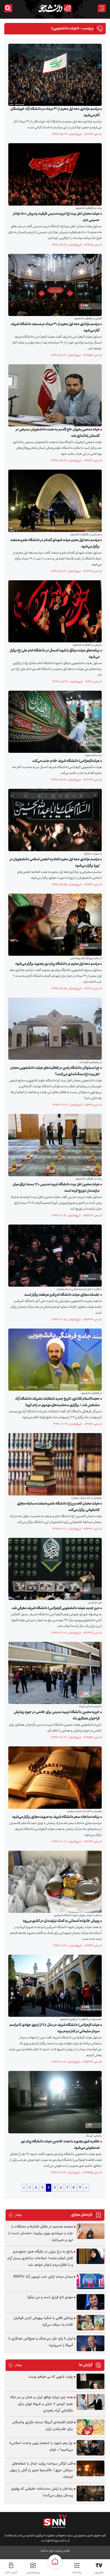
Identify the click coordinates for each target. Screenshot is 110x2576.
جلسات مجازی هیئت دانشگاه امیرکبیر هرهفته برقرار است (62, 1295)
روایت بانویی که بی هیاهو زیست (51, 2377)
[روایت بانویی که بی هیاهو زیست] (91, 2381)
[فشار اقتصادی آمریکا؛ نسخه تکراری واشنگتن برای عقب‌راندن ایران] (91, 2427)
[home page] (55, 2562)
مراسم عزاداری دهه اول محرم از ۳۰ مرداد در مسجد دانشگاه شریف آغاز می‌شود (55, 327)
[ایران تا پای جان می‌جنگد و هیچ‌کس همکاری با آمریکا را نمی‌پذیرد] (91, 2343)
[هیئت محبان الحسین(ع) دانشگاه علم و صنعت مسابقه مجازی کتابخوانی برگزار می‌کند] (54, 1464)
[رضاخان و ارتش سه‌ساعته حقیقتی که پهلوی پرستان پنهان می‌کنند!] (91, 2493)
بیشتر (15, 2215)
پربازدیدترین (33, 2572)
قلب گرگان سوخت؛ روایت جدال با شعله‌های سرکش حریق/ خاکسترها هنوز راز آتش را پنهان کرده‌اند (41, 2470)
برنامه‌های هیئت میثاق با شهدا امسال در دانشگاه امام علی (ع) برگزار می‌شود (55, 654)
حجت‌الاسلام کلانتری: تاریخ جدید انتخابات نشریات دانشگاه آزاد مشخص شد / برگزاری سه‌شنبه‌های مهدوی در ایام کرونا (57, 1402)
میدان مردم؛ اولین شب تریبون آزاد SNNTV (43, 2277)
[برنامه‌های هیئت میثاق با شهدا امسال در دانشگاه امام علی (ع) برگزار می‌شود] (54, 611)
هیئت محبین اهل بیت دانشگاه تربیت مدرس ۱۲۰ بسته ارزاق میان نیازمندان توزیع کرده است (56, 1188)
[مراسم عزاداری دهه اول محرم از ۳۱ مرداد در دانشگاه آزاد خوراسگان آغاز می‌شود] (54, 75)
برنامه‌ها (77, 2572)
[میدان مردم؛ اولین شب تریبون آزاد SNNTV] (91, 2281)
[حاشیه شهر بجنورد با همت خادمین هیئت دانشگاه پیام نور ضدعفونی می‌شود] (54, 2102)
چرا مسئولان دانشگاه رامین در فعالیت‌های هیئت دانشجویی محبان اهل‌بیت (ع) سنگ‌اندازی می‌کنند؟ (55, 1071)
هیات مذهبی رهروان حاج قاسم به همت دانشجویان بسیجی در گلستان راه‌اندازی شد (58, 433)
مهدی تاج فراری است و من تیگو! (50, 2297)
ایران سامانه (47, 2551)
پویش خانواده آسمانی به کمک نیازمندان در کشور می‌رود (61, 1921)
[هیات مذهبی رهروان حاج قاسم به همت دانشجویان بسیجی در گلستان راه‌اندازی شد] (54, 395)
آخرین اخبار (11, 2572)
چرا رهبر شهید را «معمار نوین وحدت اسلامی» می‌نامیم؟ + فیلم (41, 2447)
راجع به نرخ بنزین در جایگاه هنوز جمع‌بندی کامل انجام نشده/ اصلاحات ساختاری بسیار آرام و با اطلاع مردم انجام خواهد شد (40, 2258)
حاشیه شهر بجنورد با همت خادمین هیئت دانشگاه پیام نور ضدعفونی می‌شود (60, 2145)
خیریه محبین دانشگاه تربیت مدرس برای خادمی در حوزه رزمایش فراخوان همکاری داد (57, 1715)
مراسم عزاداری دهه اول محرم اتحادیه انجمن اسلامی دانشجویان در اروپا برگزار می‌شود (55, 863)
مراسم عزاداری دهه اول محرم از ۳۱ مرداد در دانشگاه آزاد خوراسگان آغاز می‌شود (55, 112)
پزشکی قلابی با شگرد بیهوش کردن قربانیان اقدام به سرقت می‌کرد (43, 2321)
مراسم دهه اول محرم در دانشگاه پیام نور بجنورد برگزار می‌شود (57, 964)
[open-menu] (102, 8)
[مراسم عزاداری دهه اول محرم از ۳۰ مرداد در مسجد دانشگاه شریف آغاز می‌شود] (54, 285)
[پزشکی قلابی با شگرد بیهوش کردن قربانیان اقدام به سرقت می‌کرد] (91, 2323)
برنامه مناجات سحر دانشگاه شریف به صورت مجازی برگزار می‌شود (56, 1817)
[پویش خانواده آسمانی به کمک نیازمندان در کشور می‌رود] (54, 1882)
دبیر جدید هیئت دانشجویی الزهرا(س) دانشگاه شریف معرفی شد (56, 1608)
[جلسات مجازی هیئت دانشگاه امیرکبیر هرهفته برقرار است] (54, 1255)
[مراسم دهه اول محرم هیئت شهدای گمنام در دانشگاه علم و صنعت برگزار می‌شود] (54, 501)
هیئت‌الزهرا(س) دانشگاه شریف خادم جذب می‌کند (66, 761)
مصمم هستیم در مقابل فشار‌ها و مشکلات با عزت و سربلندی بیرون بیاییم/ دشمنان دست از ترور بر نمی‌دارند (41, 2233)
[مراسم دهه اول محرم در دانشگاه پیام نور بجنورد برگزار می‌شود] (54, 925)
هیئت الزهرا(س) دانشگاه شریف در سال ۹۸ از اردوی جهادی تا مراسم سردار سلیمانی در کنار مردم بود (55, 2028)
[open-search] (8, 8)
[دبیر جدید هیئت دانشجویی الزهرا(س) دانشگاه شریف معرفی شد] (54, 1569)
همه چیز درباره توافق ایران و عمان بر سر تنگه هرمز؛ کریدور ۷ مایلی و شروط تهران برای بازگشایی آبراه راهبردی (41, 2404)
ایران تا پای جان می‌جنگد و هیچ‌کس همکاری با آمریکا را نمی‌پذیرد (41, 2342)
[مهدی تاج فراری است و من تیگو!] (91, 2302)
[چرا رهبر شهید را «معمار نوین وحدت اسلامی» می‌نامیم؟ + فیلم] (91, 2448)
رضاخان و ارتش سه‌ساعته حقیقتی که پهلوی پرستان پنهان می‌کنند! (42, 2492)
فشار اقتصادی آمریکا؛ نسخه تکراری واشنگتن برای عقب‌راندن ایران (42, 2426)
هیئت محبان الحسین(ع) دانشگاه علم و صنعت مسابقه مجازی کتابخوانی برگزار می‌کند (58, 1507)
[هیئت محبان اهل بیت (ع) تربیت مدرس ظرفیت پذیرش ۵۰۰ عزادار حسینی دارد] (54, 174)
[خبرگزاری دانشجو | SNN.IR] (55, 8)
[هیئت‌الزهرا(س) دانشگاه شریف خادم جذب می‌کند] (54, 722)
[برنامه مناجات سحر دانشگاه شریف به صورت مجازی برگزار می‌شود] (54, 1778)
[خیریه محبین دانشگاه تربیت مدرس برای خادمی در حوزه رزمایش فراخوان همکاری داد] (54, 1673)
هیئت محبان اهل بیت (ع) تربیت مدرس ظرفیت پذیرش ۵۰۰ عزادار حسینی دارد (56, 217)
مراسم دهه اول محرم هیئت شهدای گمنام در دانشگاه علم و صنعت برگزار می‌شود (55, 543)
